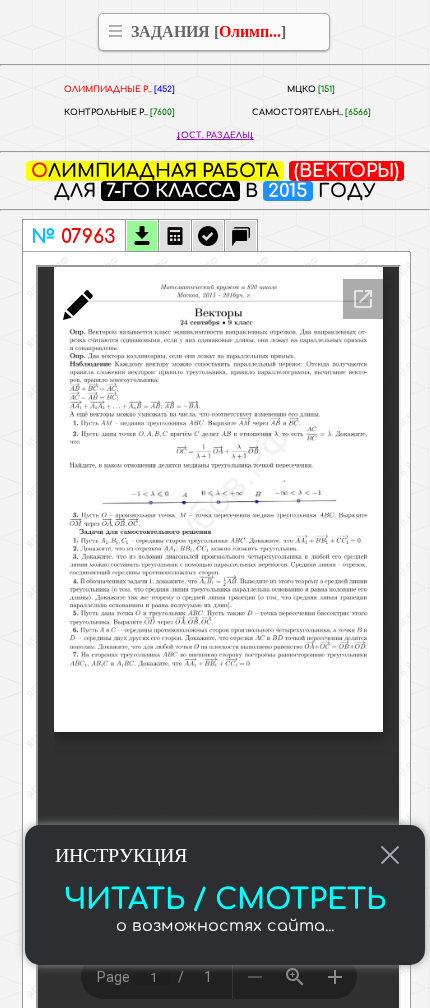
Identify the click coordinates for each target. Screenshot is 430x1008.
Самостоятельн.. (311, 112)
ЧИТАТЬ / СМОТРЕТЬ (225, 900)
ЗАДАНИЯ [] (208, 31)
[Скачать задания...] (142, 238)
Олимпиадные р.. (119, 89)
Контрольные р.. (119, 112)
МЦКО (311, 89)
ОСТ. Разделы (215, 135)
